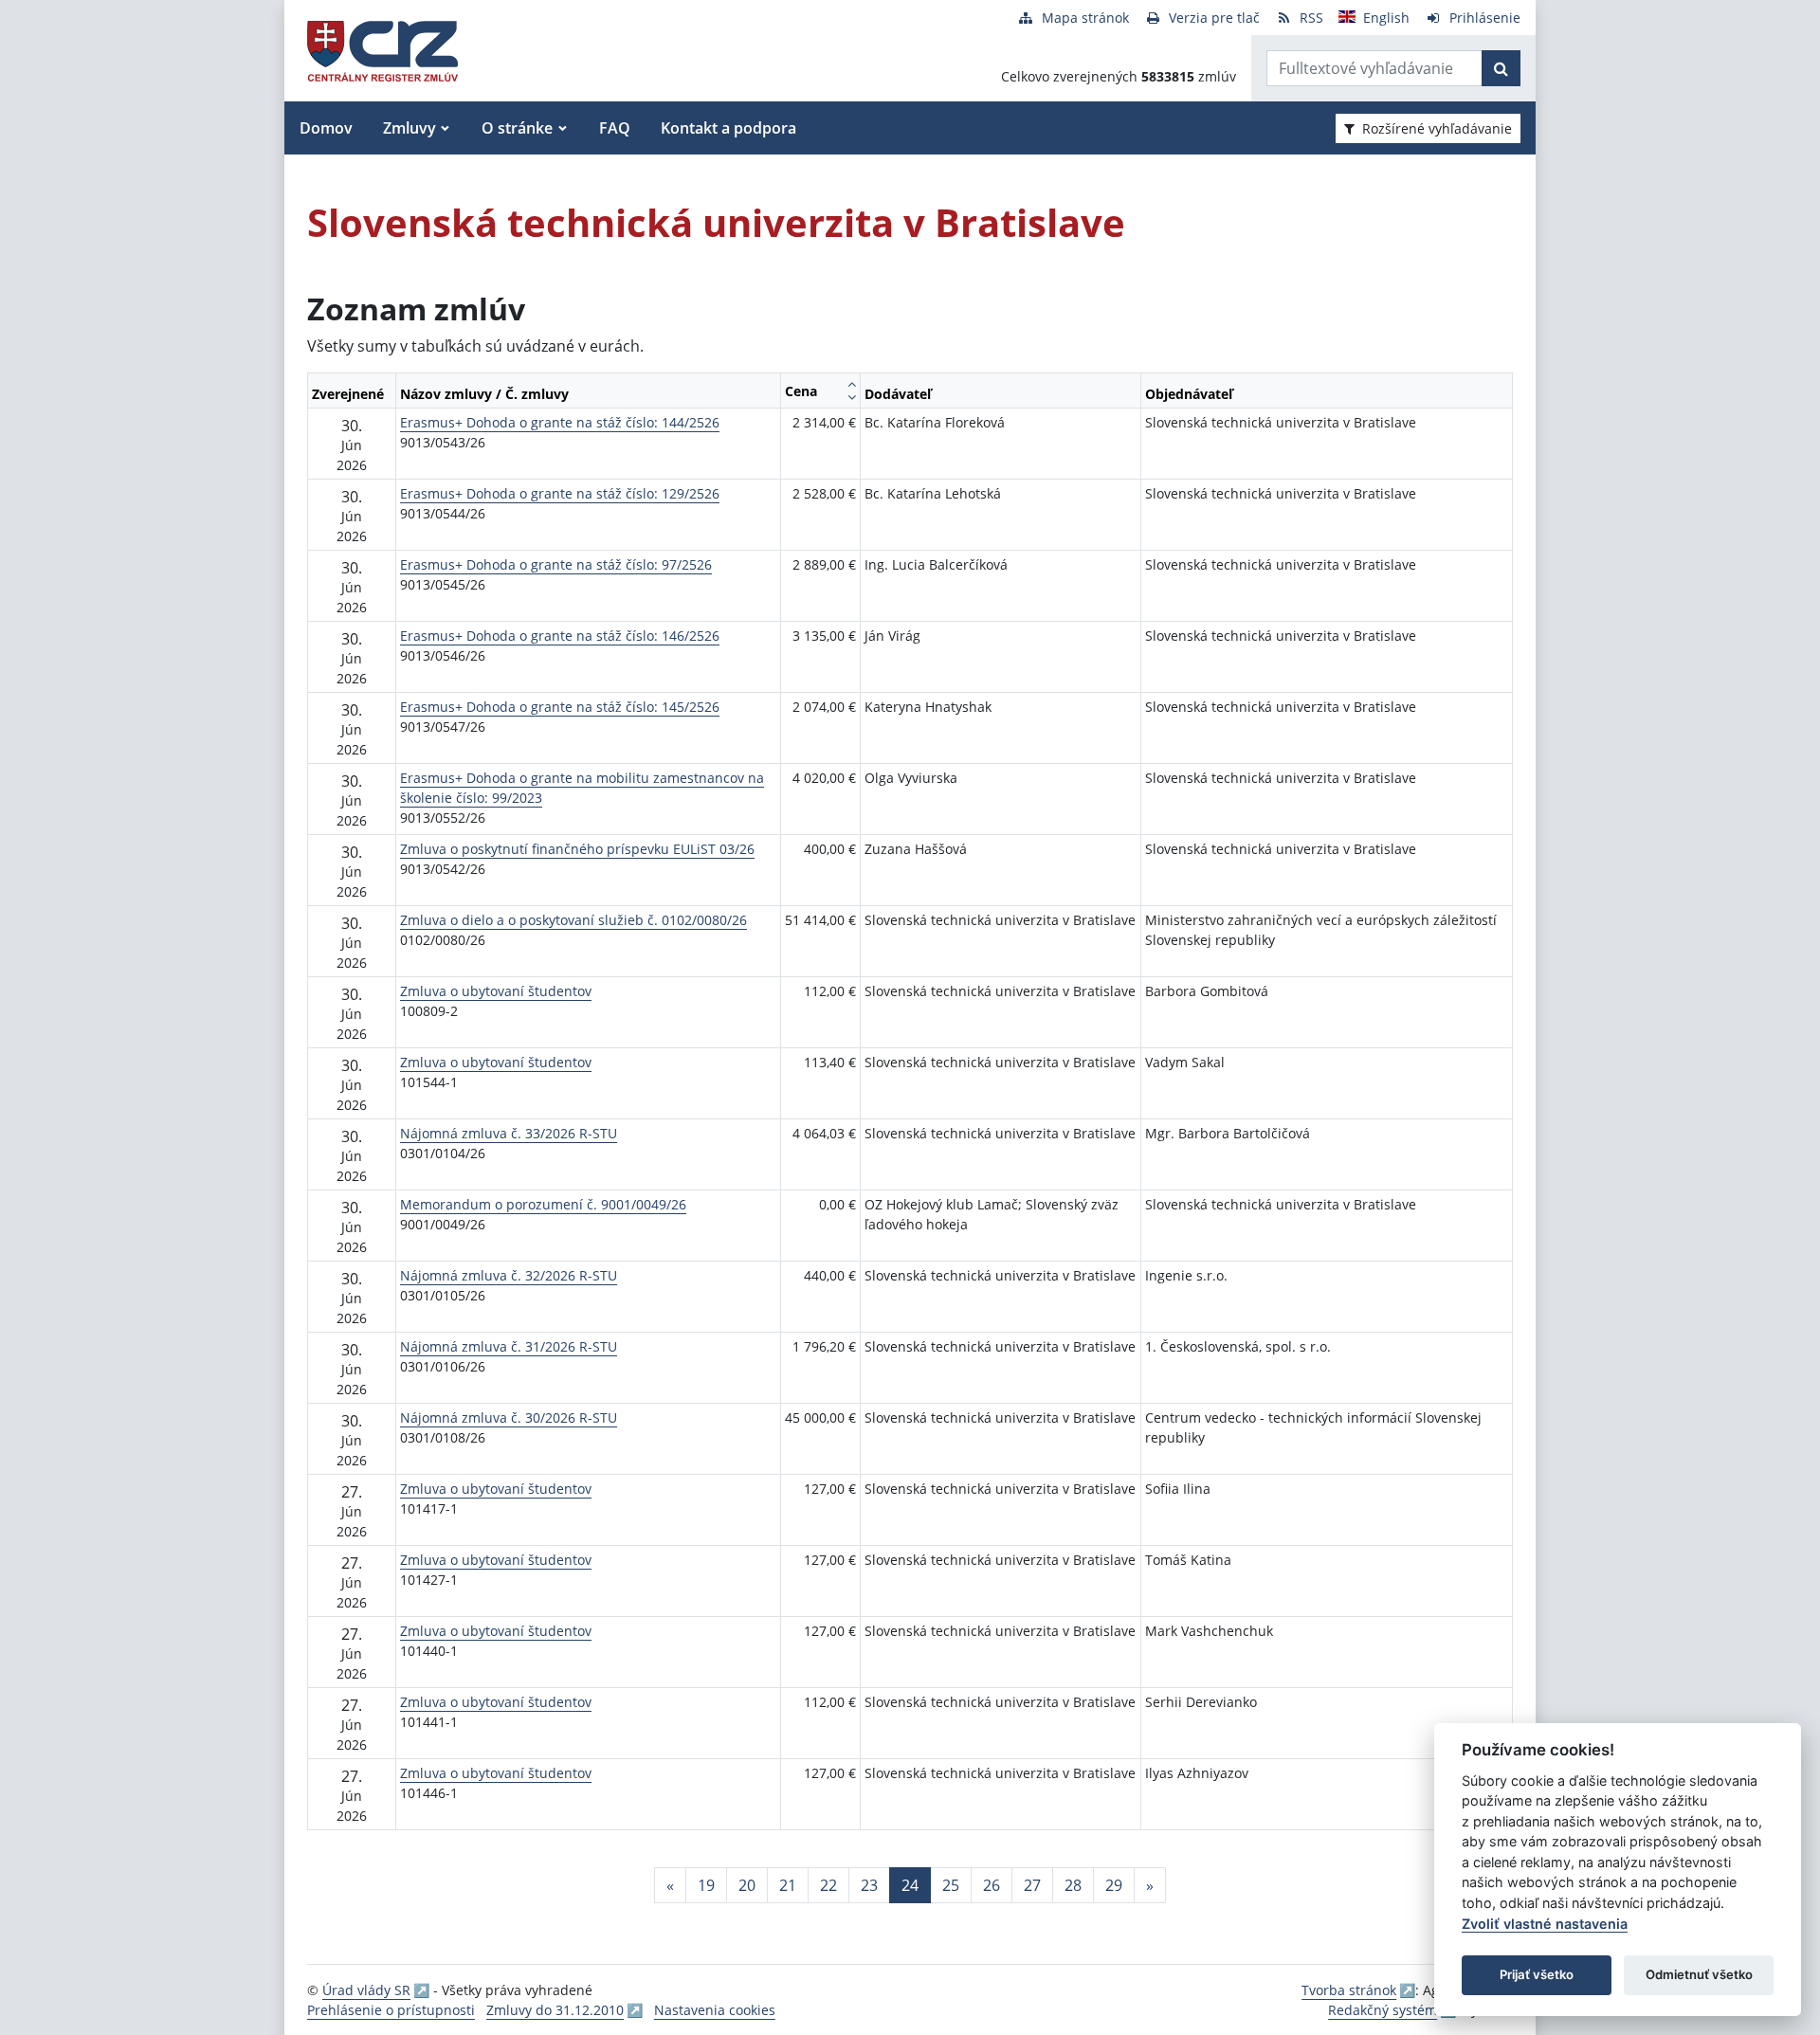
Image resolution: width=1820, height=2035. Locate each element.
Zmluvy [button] (409, 128)
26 (992, 1885)
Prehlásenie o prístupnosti (391, 2010)
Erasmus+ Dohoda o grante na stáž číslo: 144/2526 (560, 422)
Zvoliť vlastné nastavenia (1545, 1924)
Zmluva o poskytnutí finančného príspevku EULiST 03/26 (577, 849)
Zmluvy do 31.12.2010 (555, 2010)
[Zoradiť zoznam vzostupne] (852, 384)
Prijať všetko (1537, 1974)
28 (1073, 1885)
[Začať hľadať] (1501, 68)
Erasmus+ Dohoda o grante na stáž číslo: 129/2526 (560, 493)
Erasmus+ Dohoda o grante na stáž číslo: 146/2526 (560, 636)
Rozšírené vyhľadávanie (1437, 128)
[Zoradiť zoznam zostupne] (852, 397)
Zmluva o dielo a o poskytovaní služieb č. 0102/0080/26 (573, 920)
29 (1114, 1885)
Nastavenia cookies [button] (715, 2010)
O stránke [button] (517, 128)
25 (951, 1885)
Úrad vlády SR (366, 1990)
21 (788, 1885)
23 (869, 1885)
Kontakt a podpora (728, 128)
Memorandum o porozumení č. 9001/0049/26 (543, 1204)
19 (706, 1885)
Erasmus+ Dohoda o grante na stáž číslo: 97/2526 (556, 564)
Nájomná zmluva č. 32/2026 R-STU (509, 1275)
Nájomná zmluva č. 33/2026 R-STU (509, 1133)
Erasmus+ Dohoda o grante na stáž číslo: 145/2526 (560, 707)
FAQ (615, 128)
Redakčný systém (1383, 2010)
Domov (326, 128)
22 (828, 1885)
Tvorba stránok (1349, 1990)
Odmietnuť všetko (1699, 1974)
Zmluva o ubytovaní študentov (496, 991)
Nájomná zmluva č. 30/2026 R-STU (509, 1417)
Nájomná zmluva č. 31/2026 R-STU (509, 1346)
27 (1032, 1885)
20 (747, 1885)
